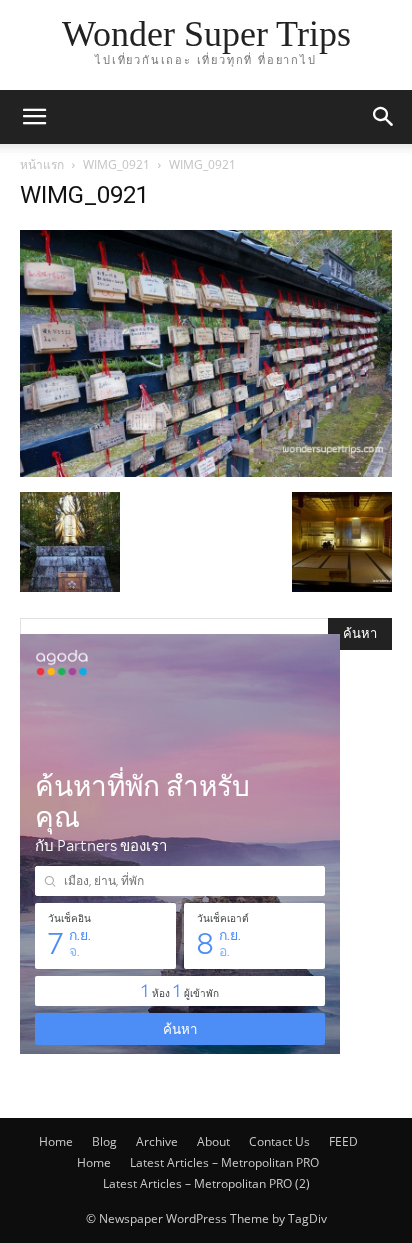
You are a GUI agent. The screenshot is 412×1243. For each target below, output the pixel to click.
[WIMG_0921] (206, 471)
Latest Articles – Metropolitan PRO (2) (206, 1183)
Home (56, 1141)
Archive (157, 1141)
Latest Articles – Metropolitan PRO (224, 1162)
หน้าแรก (42, 164)
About (213, 1141)
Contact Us (279, 1141)
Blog (104, 1141)
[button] (34, 117)
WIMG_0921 (116, 164)
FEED (343, 1141)
